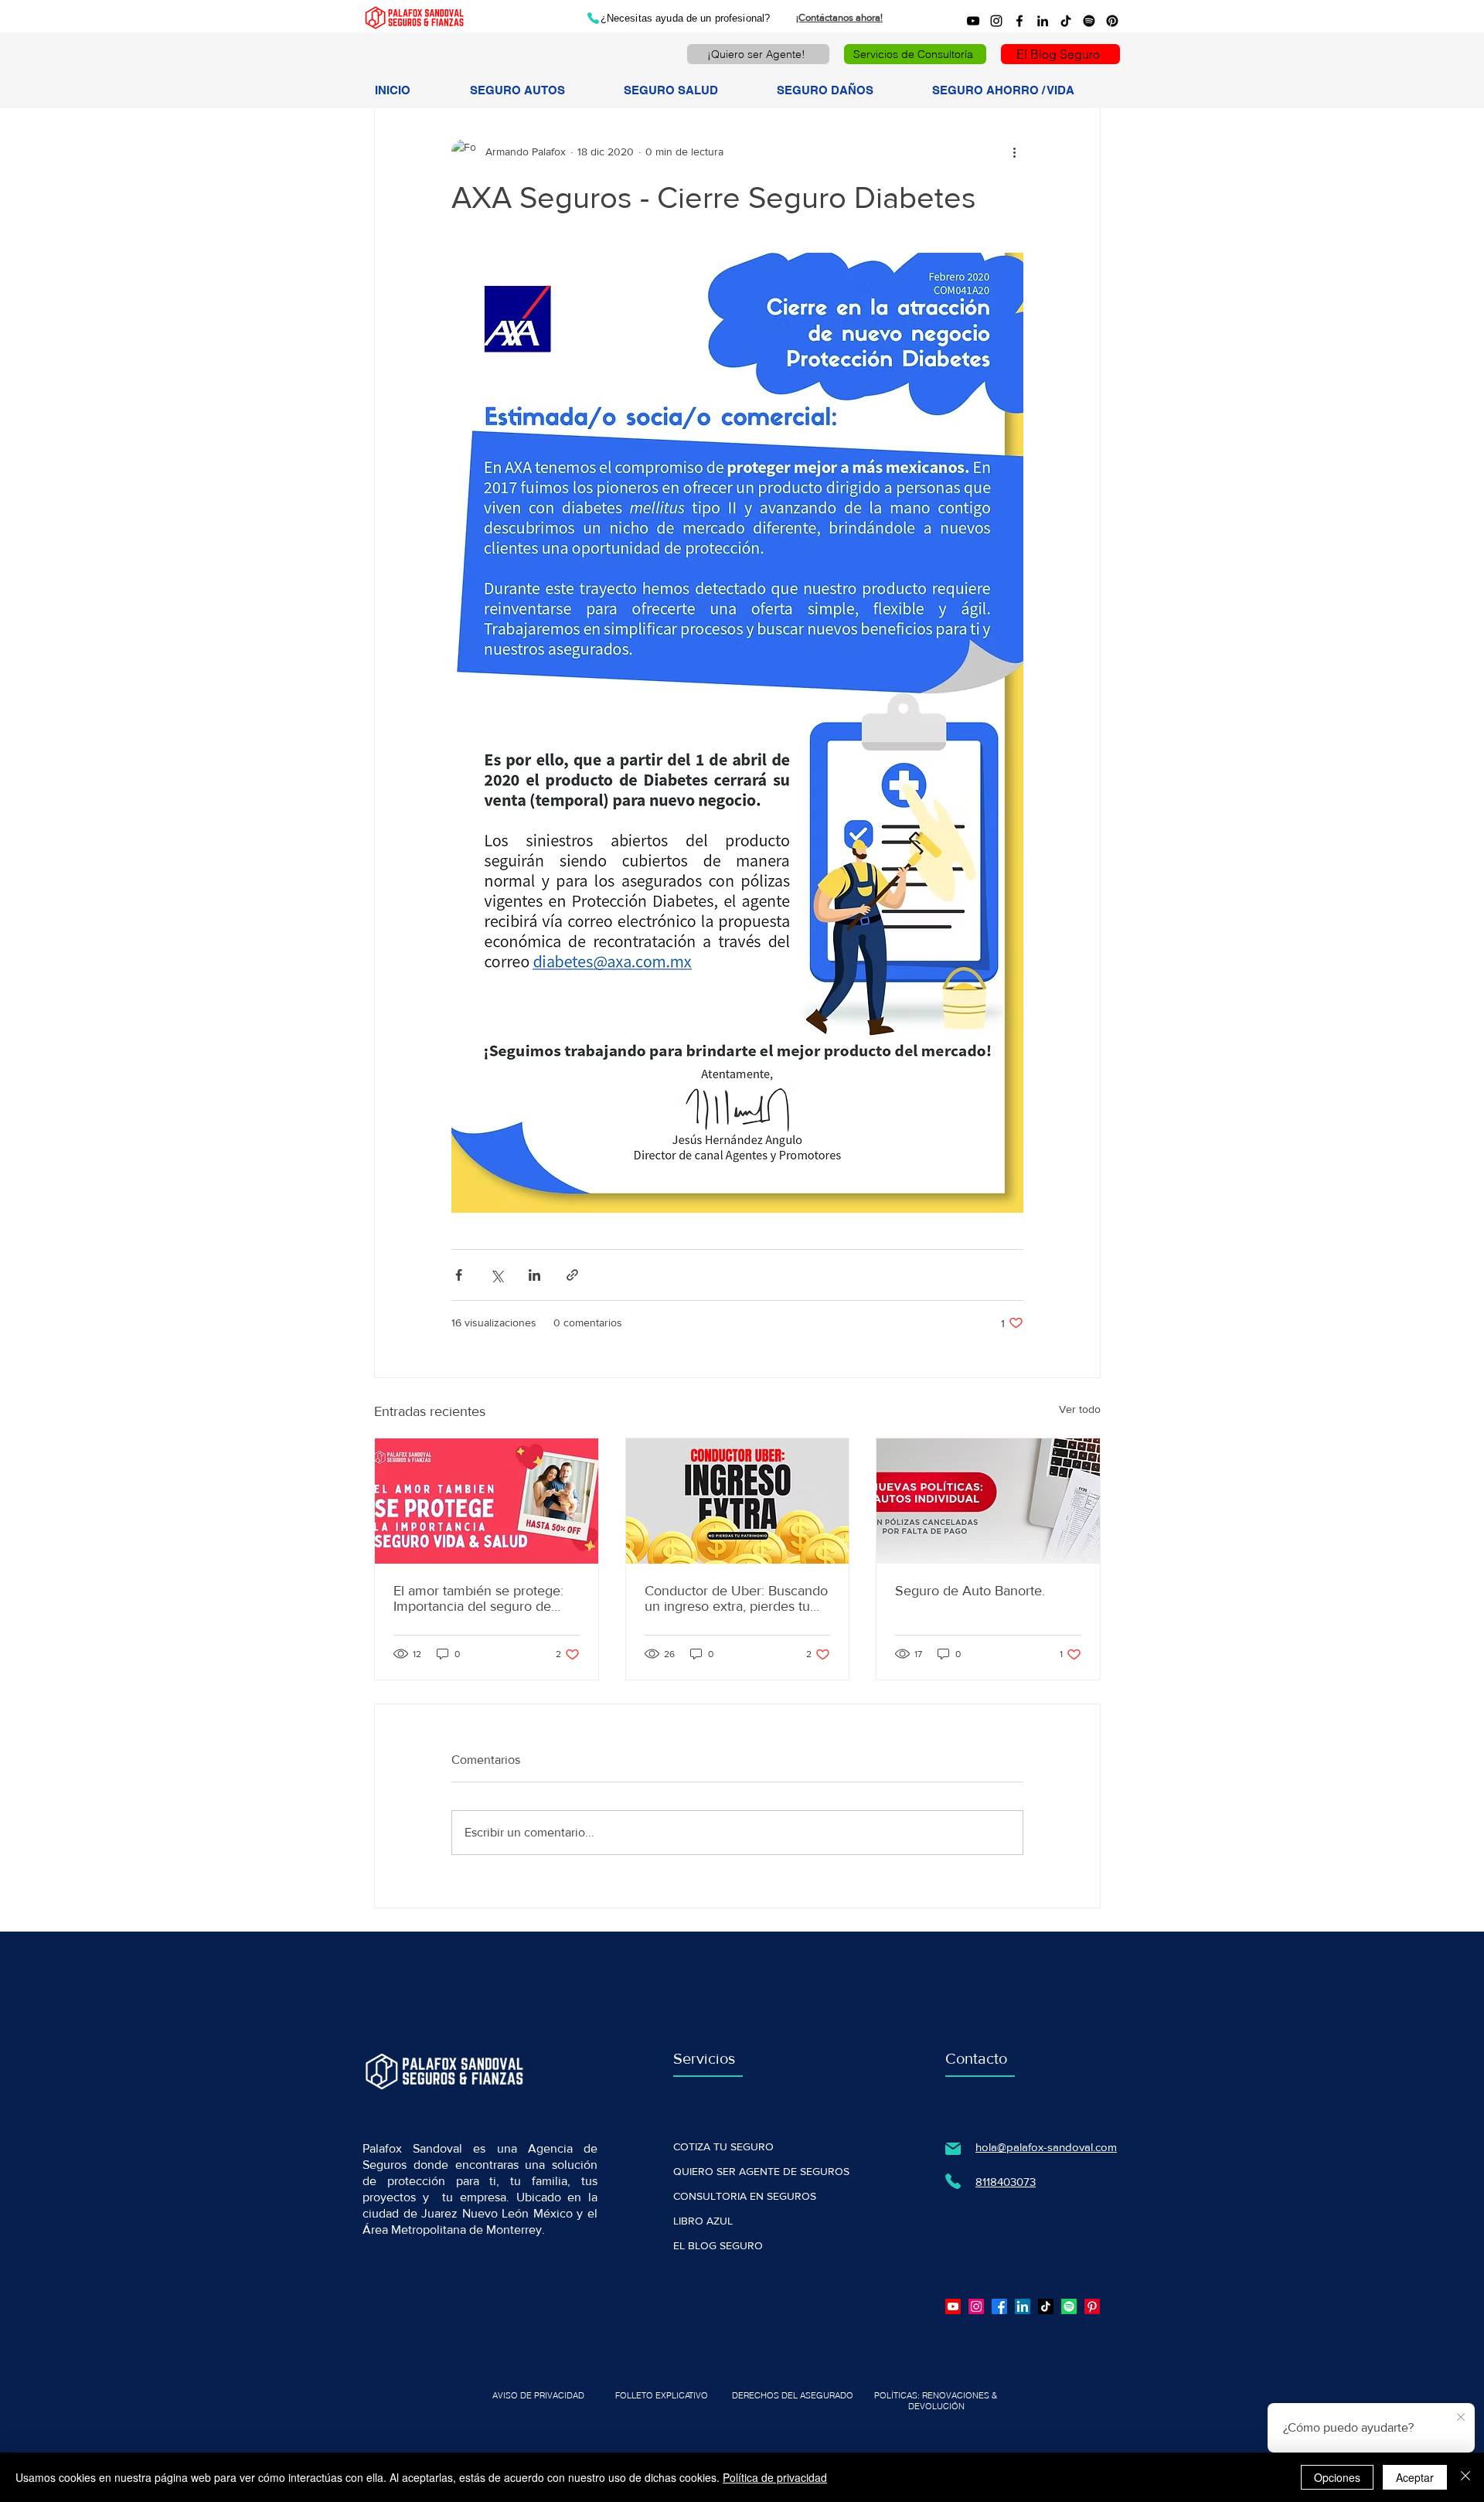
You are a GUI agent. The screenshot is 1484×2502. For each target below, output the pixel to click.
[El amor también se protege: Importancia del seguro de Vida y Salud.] (487, 1501)
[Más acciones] (1014, 151)
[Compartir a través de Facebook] (459, 1275)
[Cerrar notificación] (1461, 2418)
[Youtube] (953, 2306)
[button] (534, 90)
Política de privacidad (775, 2477)
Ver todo (1080, 1409)
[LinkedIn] (1043, 21)
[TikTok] (1066, 21)
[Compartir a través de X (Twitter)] (497, 1275)
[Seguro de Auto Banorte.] (988, 1501)
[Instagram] (996, 21)
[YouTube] (973, 21)
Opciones (1337, 2477)
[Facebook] (1019, 21)
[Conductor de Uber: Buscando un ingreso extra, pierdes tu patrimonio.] (738, 1501)
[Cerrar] (1465, 2477)
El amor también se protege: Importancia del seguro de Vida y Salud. (478, 1598)
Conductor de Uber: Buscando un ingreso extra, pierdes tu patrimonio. (736, 1598)
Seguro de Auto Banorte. (970, 1591)
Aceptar (1415, 2477)
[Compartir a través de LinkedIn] (534, 1275)
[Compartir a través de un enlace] (572, 1275)
